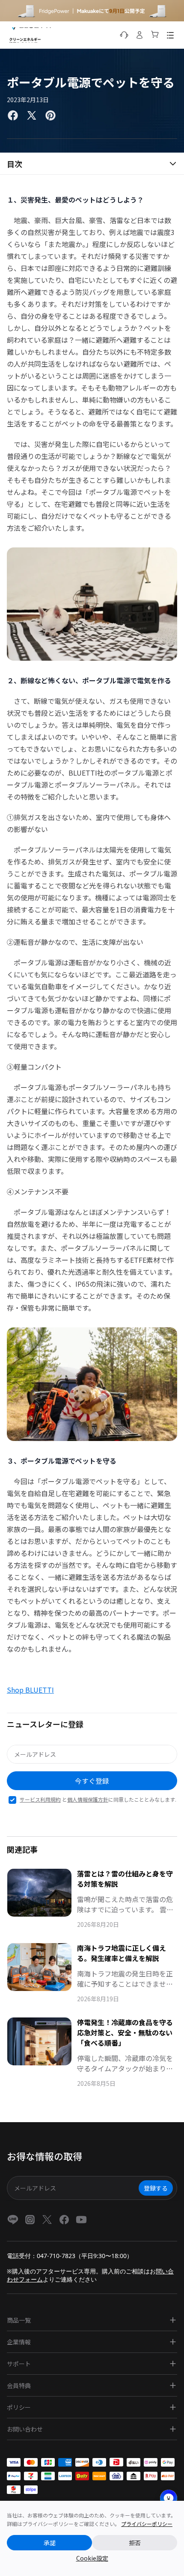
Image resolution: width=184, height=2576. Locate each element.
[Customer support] (124, 35)
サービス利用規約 (40, 1799)
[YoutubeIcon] (81, 2220)
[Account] (139, 35)
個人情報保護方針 (88, 1799)
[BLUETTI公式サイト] (30, 35)
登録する (156, 2188)
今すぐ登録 (92, 1781)
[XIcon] (47, 2220)
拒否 (135, 2543)
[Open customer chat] (169, 2498)
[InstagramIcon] (30, 2220)
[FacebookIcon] (64, 2220)
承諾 (50, 2543)
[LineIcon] (13, 2220)
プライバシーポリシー (147, 2524)
